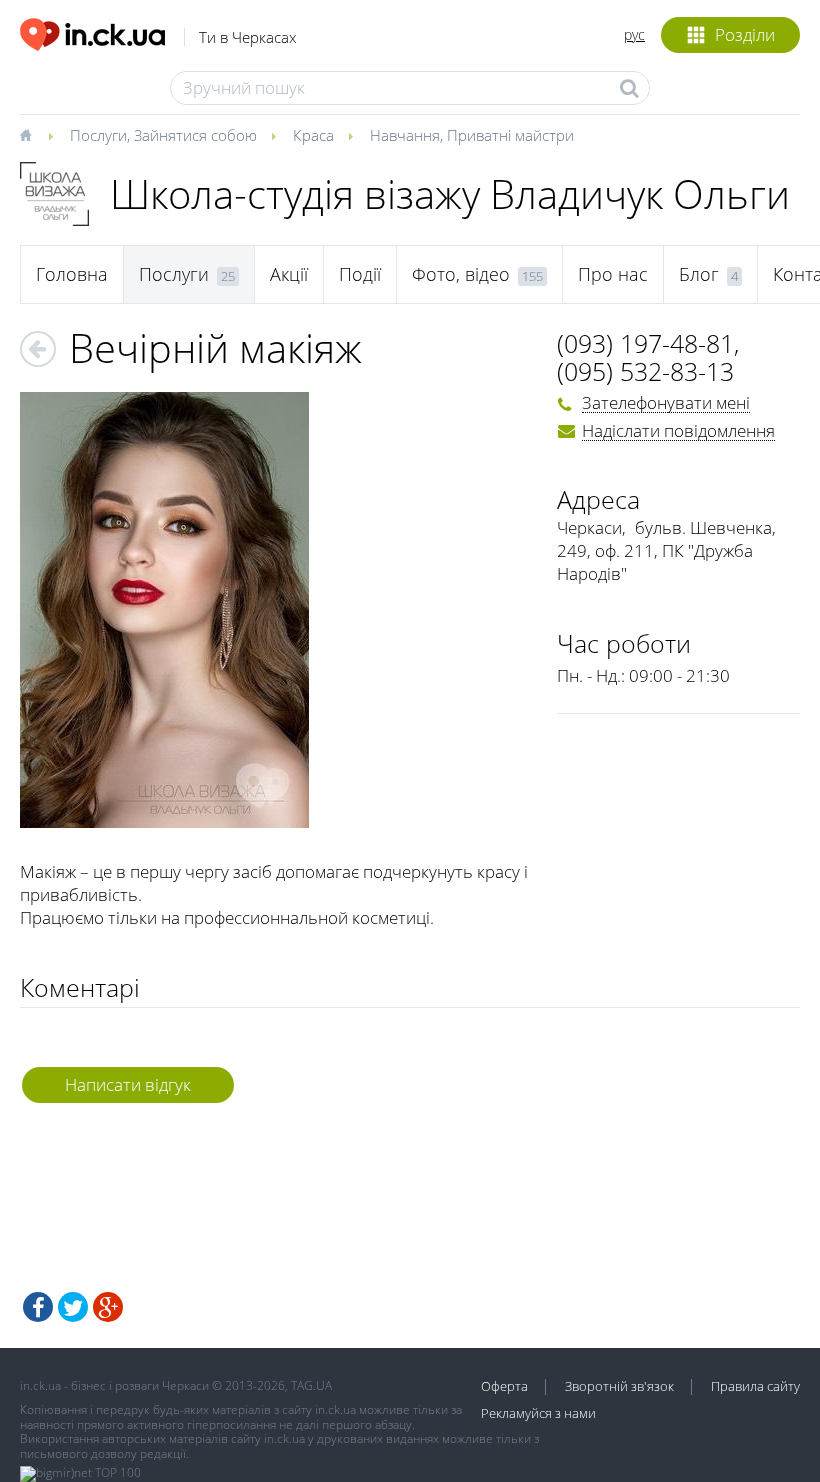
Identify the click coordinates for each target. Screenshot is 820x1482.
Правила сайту (755, 1386)
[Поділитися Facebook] (38, 1307)
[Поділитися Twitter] (73, 1307)
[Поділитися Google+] (108, 1307)
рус (634, 34)
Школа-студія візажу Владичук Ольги (450, 193)
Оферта (504, 1386)
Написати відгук (128, 1084)
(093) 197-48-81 (645, 343)
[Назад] (38, 349)
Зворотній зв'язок (619, 1386)
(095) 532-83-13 (645, 371)
